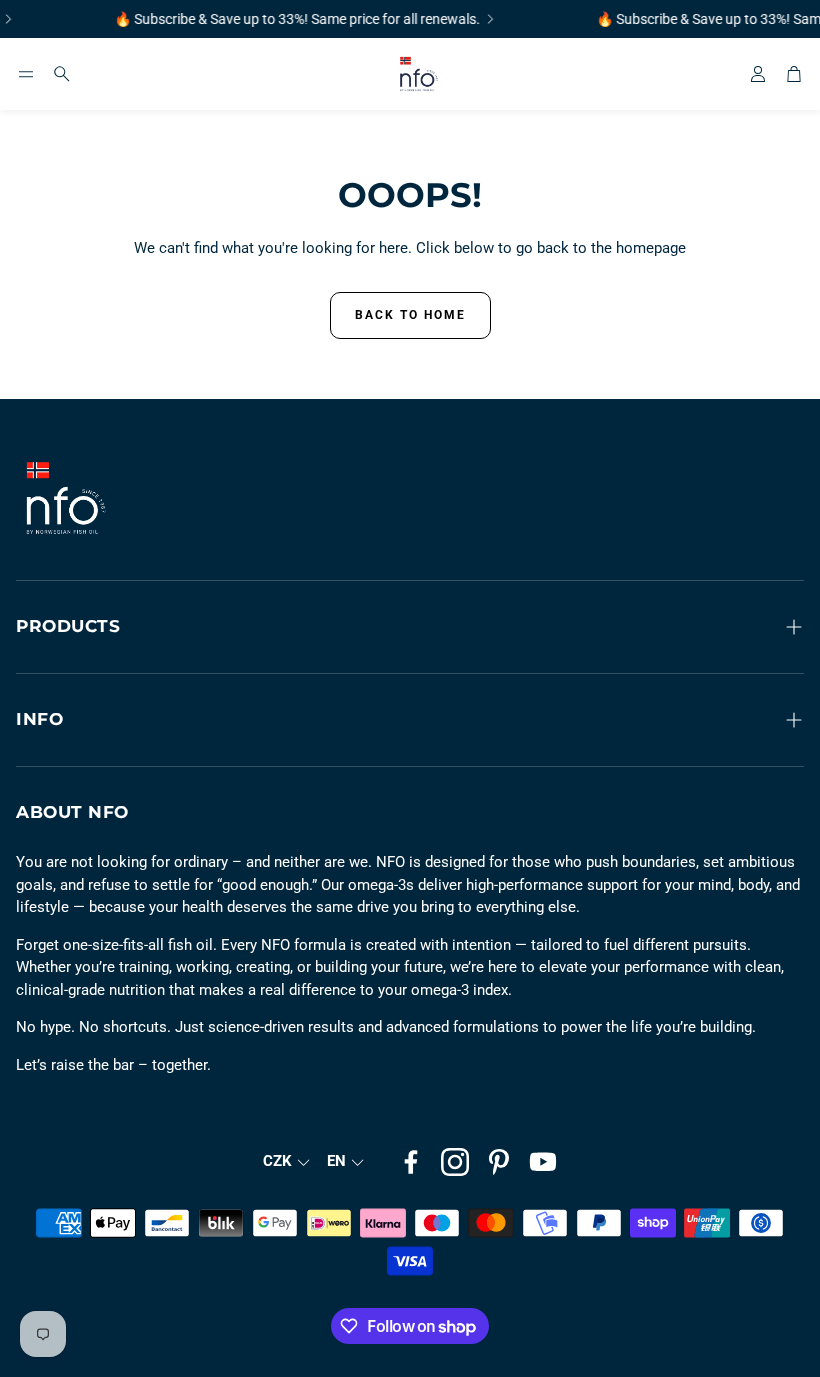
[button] (26, 74)
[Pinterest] (499, 1162)
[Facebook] (411, 1162)
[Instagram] (455, 1162)
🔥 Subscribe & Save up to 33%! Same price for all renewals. (291, 19)
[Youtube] (543, 1162)
